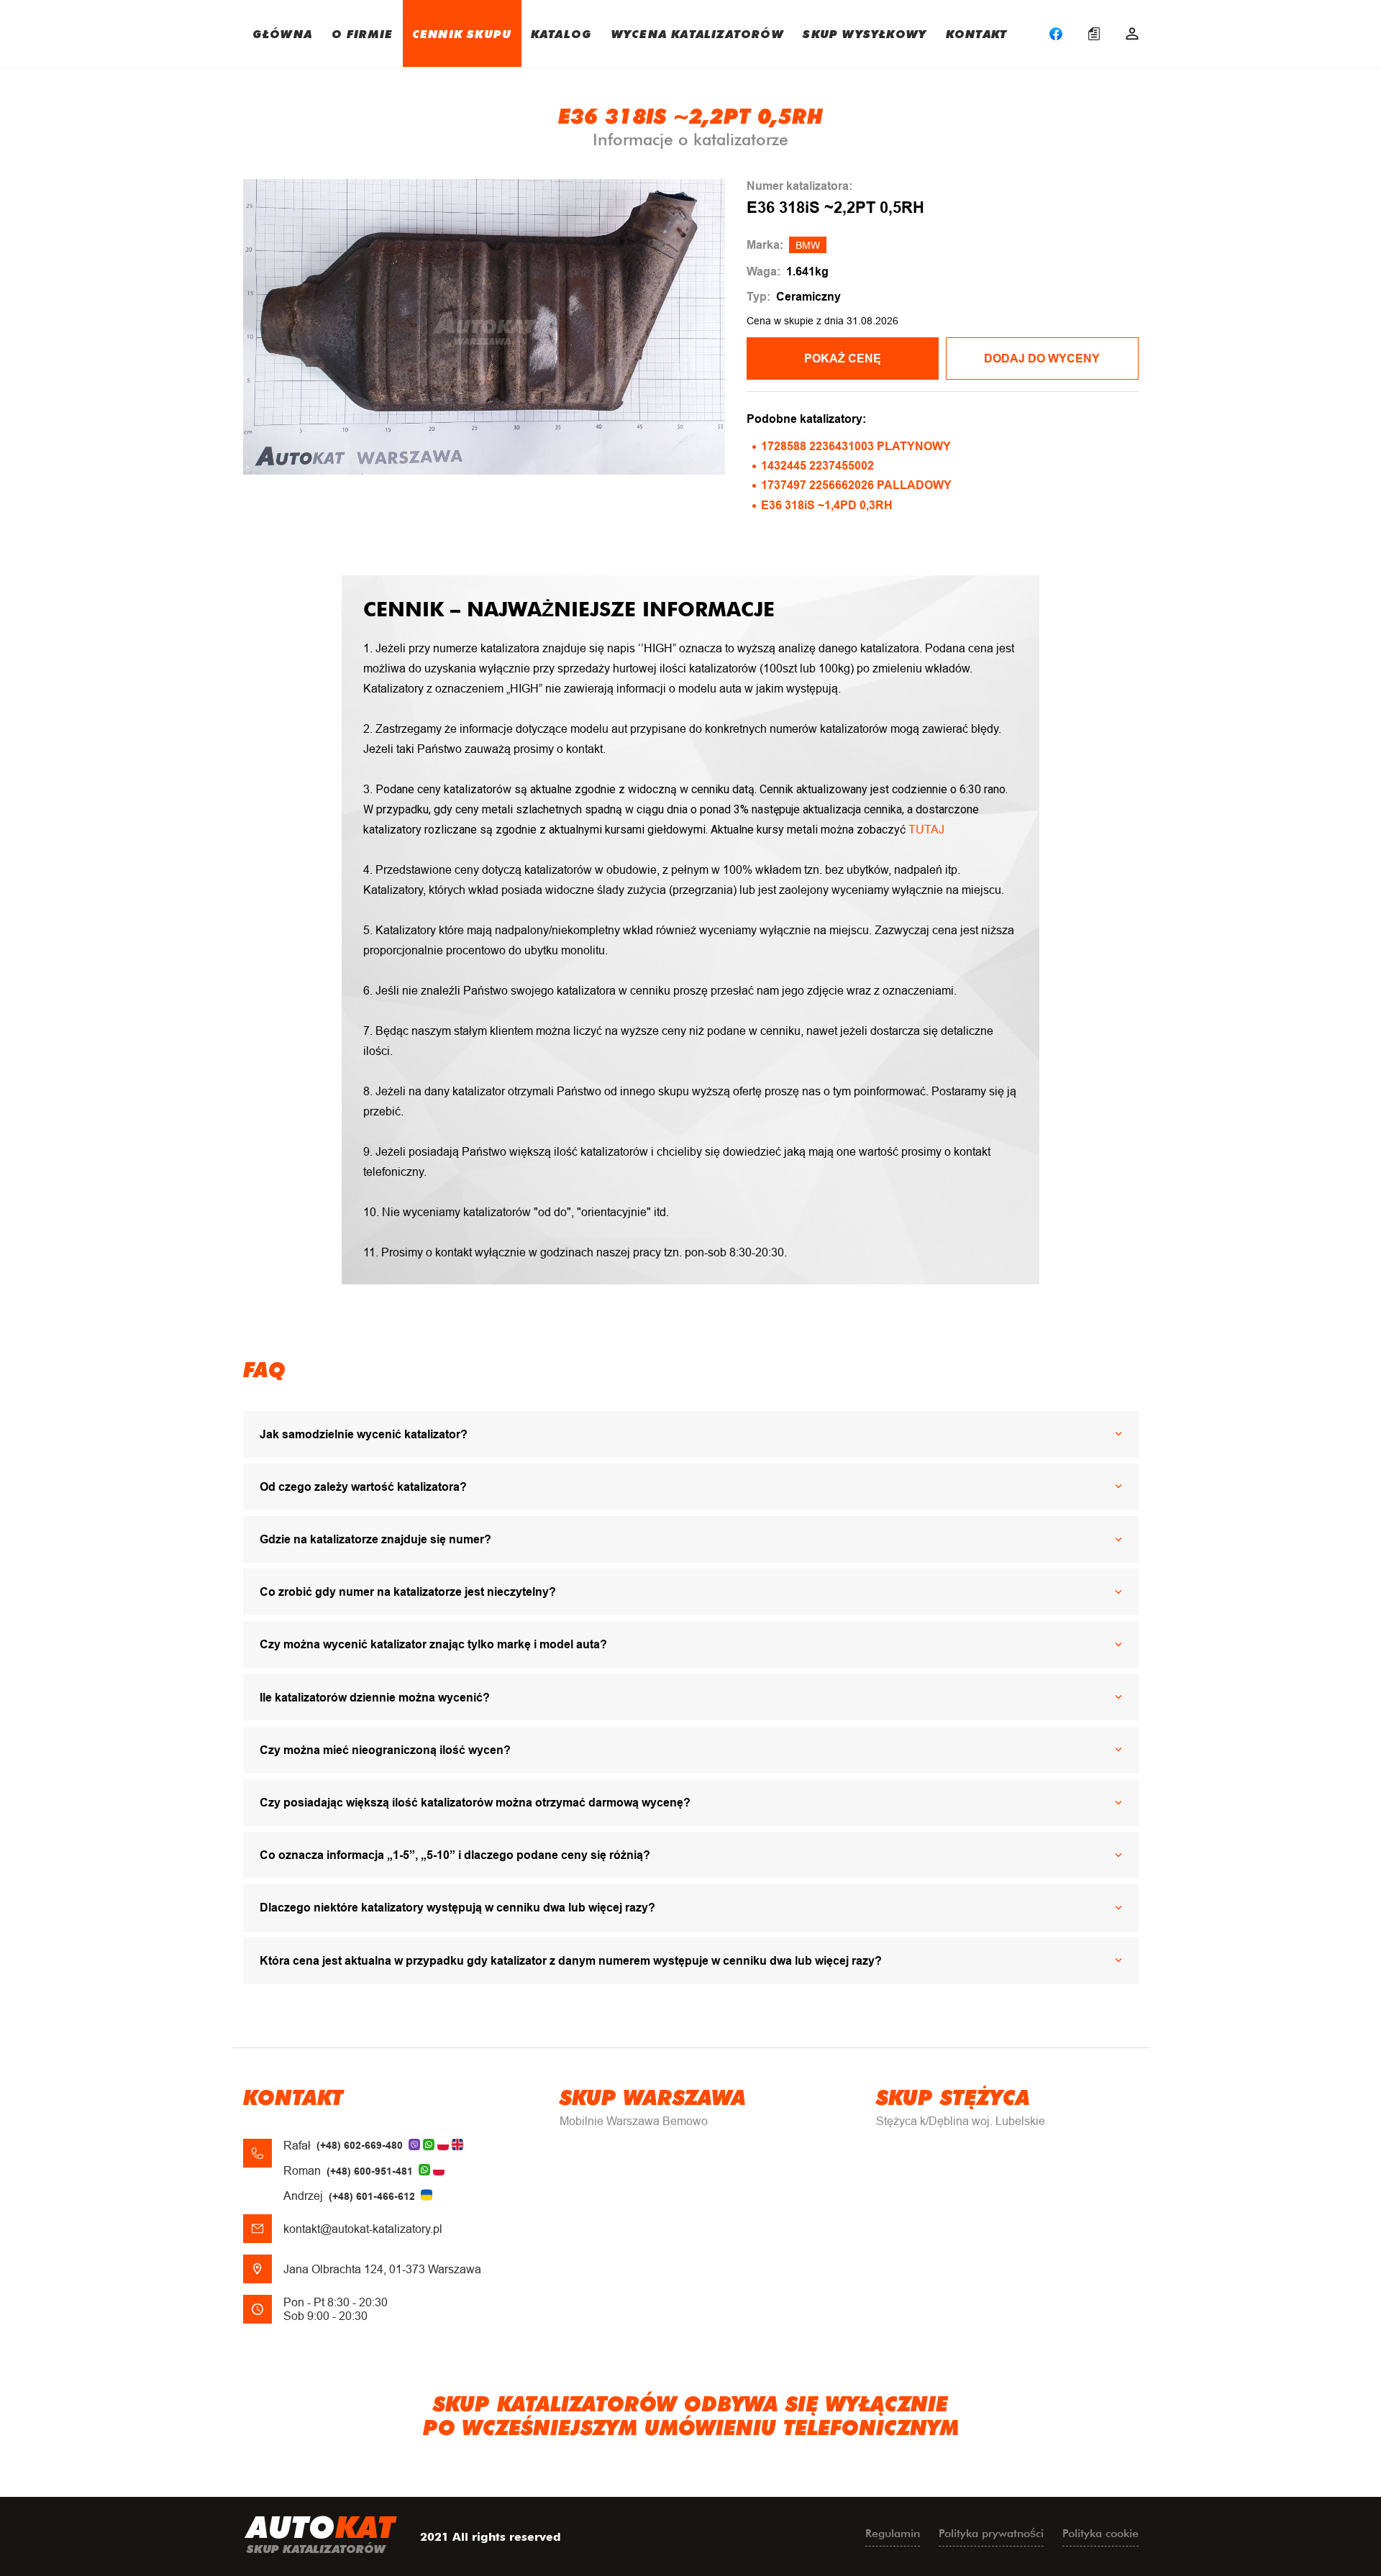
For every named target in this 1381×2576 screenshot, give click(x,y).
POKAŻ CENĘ (843, 358)
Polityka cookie (1100, 2533)
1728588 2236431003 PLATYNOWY (856, 446)
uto (321, 2533)
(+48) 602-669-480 (360, 2145)
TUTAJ (926, 830)
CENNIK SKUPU (462, 33)
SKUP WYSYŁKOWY (865, 33)
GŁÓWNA (282, 33)
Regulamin (893, 2533)
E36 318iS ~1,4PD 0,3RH (827, 505)
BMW (808, 245)
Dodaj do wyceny (1042, 358)
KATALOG (561, 33)
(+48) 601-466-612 (372, 2196)
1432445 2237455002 (817, 466)
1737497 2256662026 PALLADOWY (856, 485)
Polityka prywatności (991, 2533)
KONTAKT (976, 33)
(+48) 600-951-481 (370, 2171)
